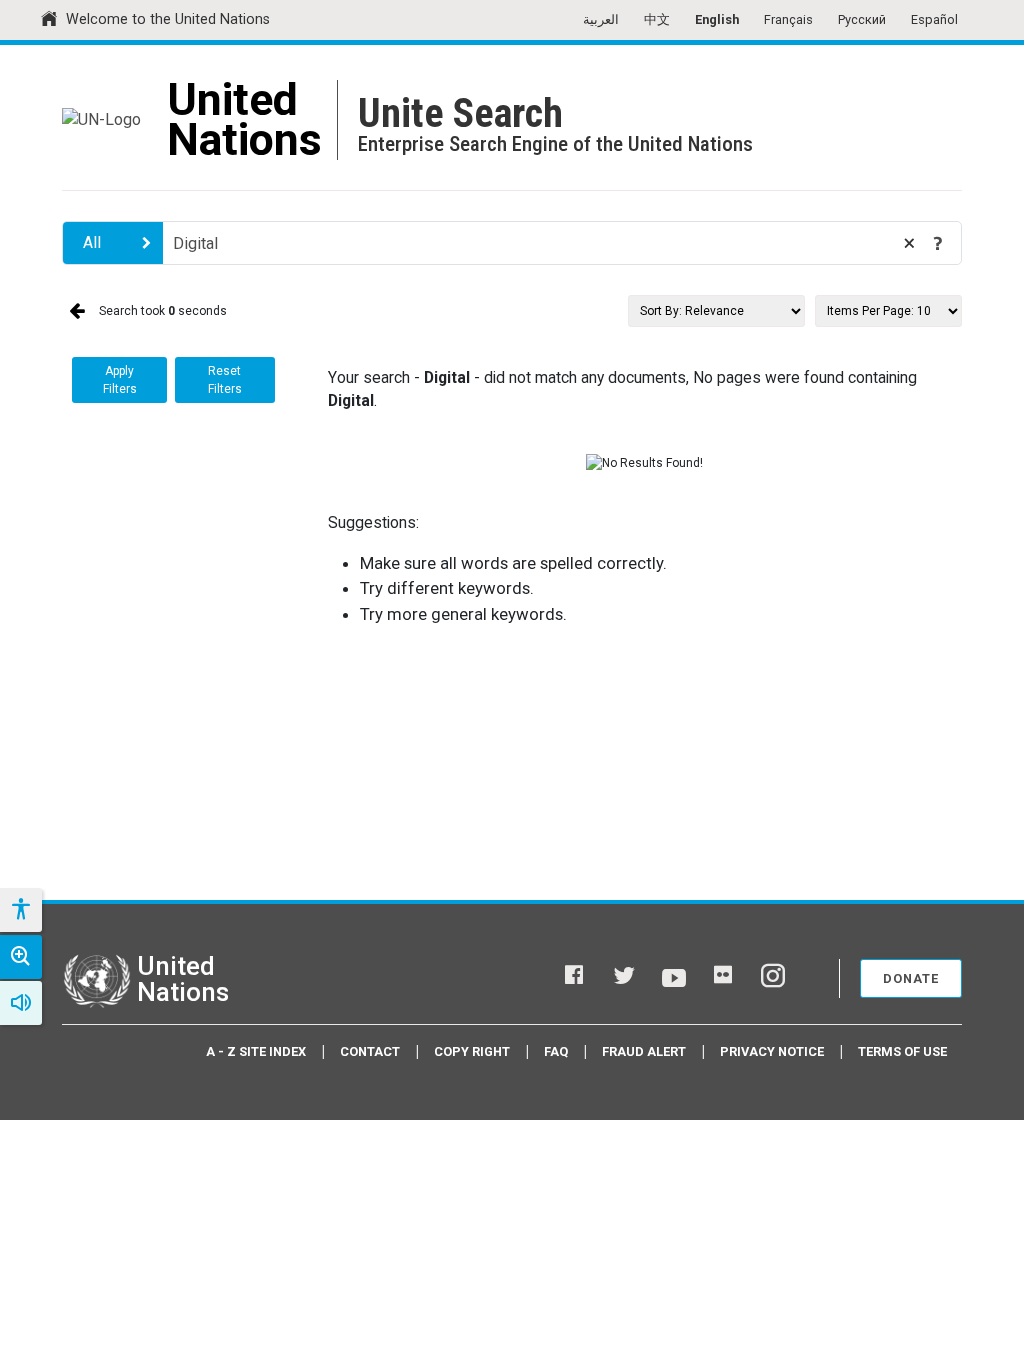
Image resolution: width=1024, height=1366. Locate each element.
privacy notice (772, 1051)
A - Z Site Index (256, 1051)
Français (788, 19)
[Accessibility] (20, 910)
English (717, 19)
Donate (911, 978)
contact (370, 1051)
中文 (657, 19)
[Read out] (21, 1003)
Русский (862, 19)
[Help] (938, 243)
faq (556, 1051)
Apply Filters (120, 380)
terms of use (902, 1051)
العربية (601, 19)
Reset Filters (225, 380)
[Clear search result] (909, 243)
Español (934, 19)
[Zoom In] (21, 957)
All (92, 242)
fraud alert (644, 1051)
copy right (472, 1051)
